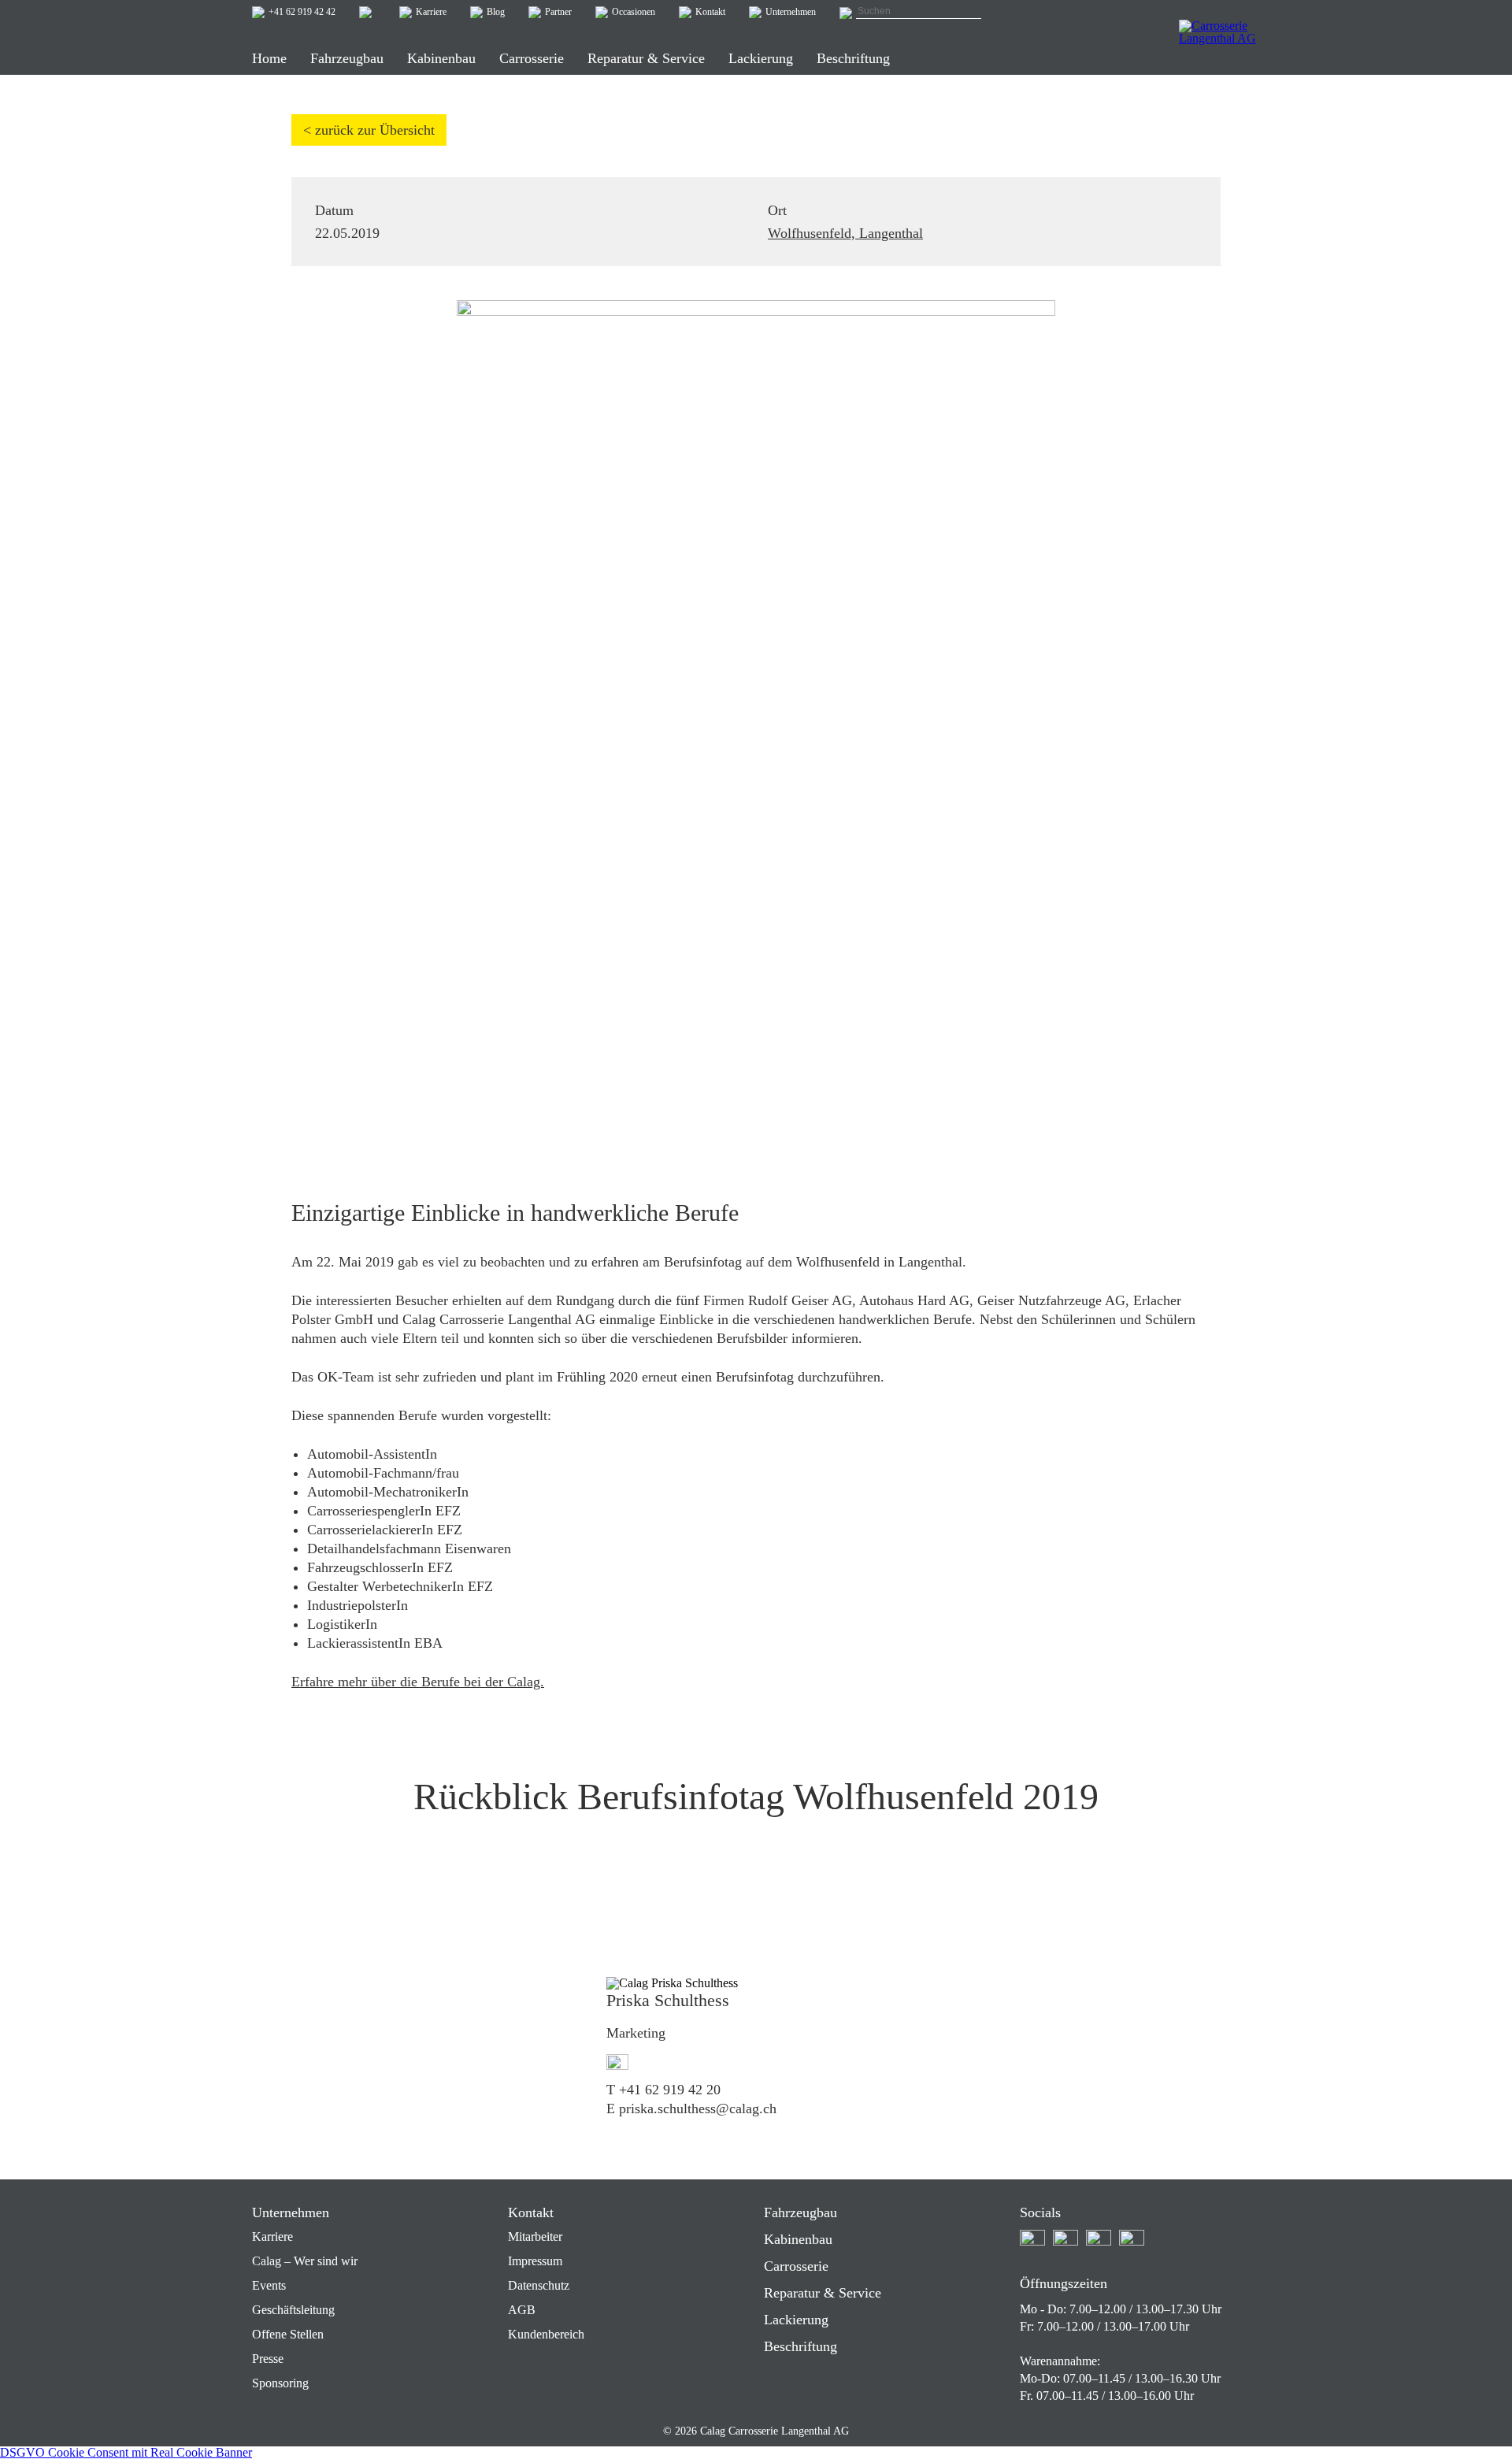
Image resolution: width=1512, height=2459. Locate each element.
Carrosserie (796, 2266)
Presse (268, 2359)
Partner (558, 12)
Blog (496, 12)
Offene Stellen (288, 2334)
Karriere (431, 12)
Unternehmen (791, 12)
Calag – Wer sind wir (305, 2261)
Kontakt (710, 12)
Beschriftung (800, 2346)
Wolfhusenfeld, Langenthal (845, 233)
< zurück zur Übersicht (369, 130)
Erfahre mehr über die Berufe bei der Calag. (418, 1682)
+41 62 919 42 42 (302, 12)
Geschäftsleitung (293, 2310)
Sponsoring (280, 2383)
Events (269, 2285)
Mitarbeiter (535, 2236)
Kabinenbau (798, 2239)
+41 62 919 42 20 (670, 2090)
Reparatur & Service (823, 2293)
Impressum (535, 2261)
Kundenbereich (546, 2334)
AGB (522, 2310)
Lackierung (796, 2320)
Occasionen (634, 12)
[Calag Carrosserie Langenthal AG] (1219, 43)
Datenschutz (539, 2285)
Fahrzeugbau (800, 2212)
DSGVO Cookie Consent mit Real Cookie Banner (126, 2452)
